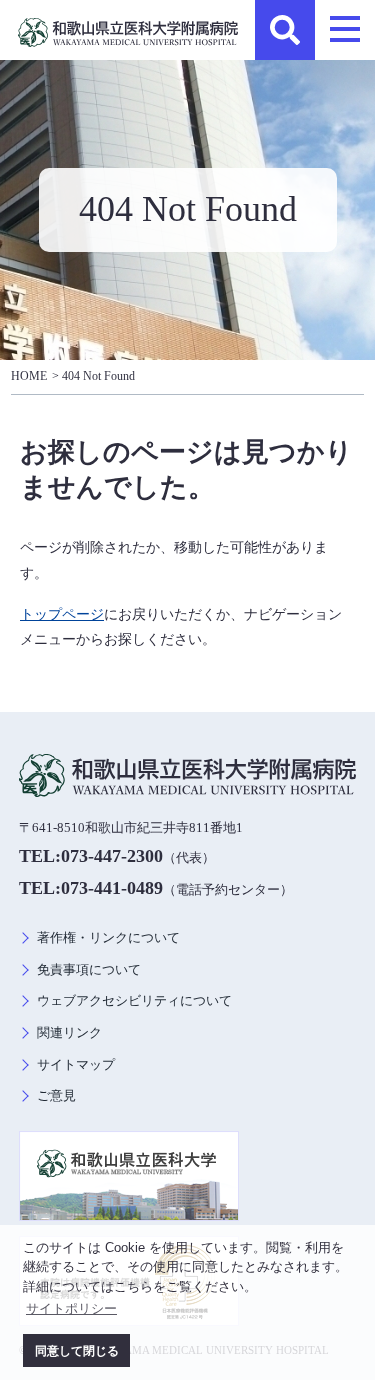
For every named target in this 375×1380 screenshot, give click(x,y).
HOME (29, 376)
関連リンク (69, 1033)
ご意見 (56, 1096)
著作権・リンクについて (108, 938)
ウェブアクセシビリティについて (134, 1001)
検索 (285, 30)
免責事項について (89, 970)
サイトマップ (76, 1065)
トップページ (62, 614)
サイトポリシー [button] (71, 1308)
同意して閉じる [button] (77, 1350)
